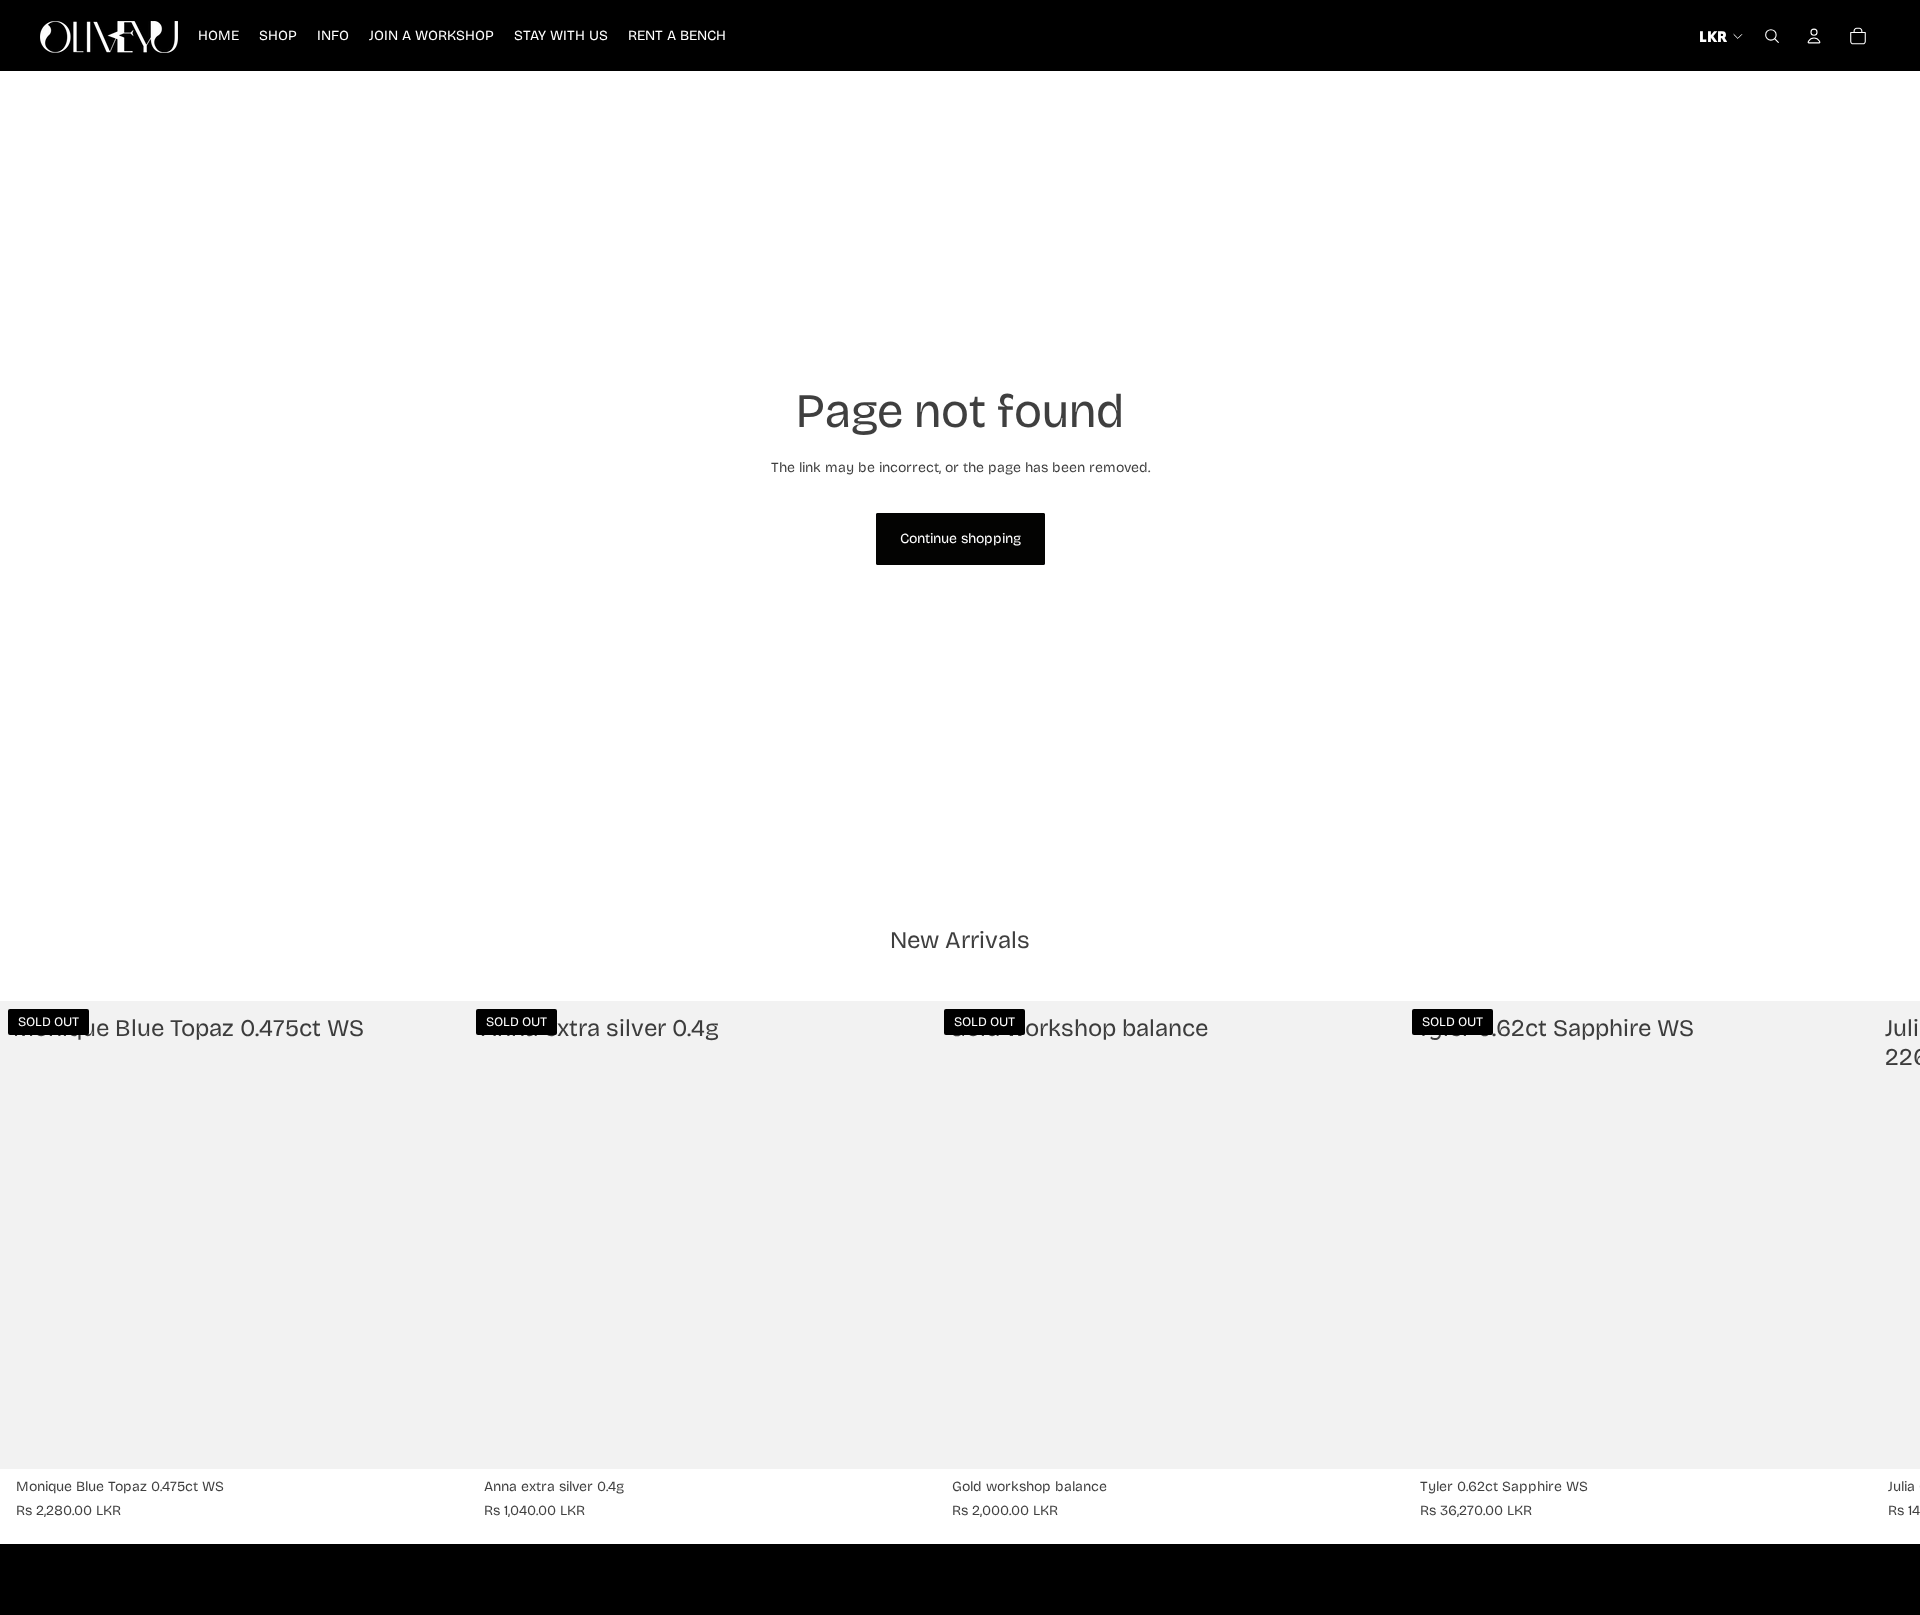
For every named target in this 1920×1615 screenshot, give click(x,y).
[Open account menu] (1814, 36)
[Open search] (1772, 36)
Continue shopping (960, 538)
